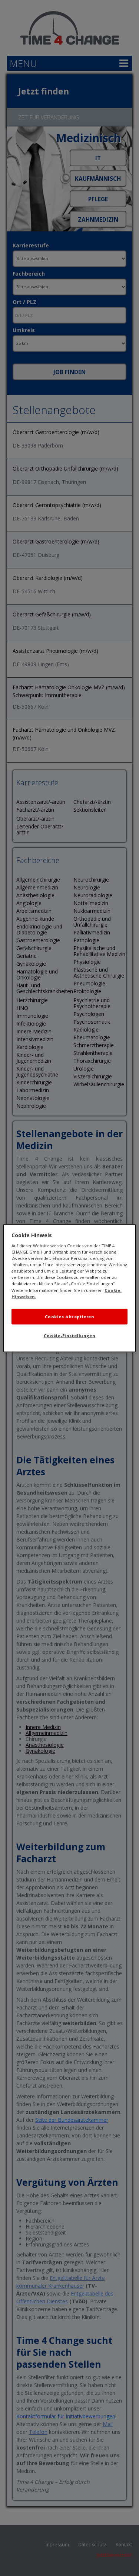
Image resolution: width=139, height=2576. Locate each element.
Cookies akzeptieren (70, 1316)
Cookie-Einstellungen (69, 1335)
